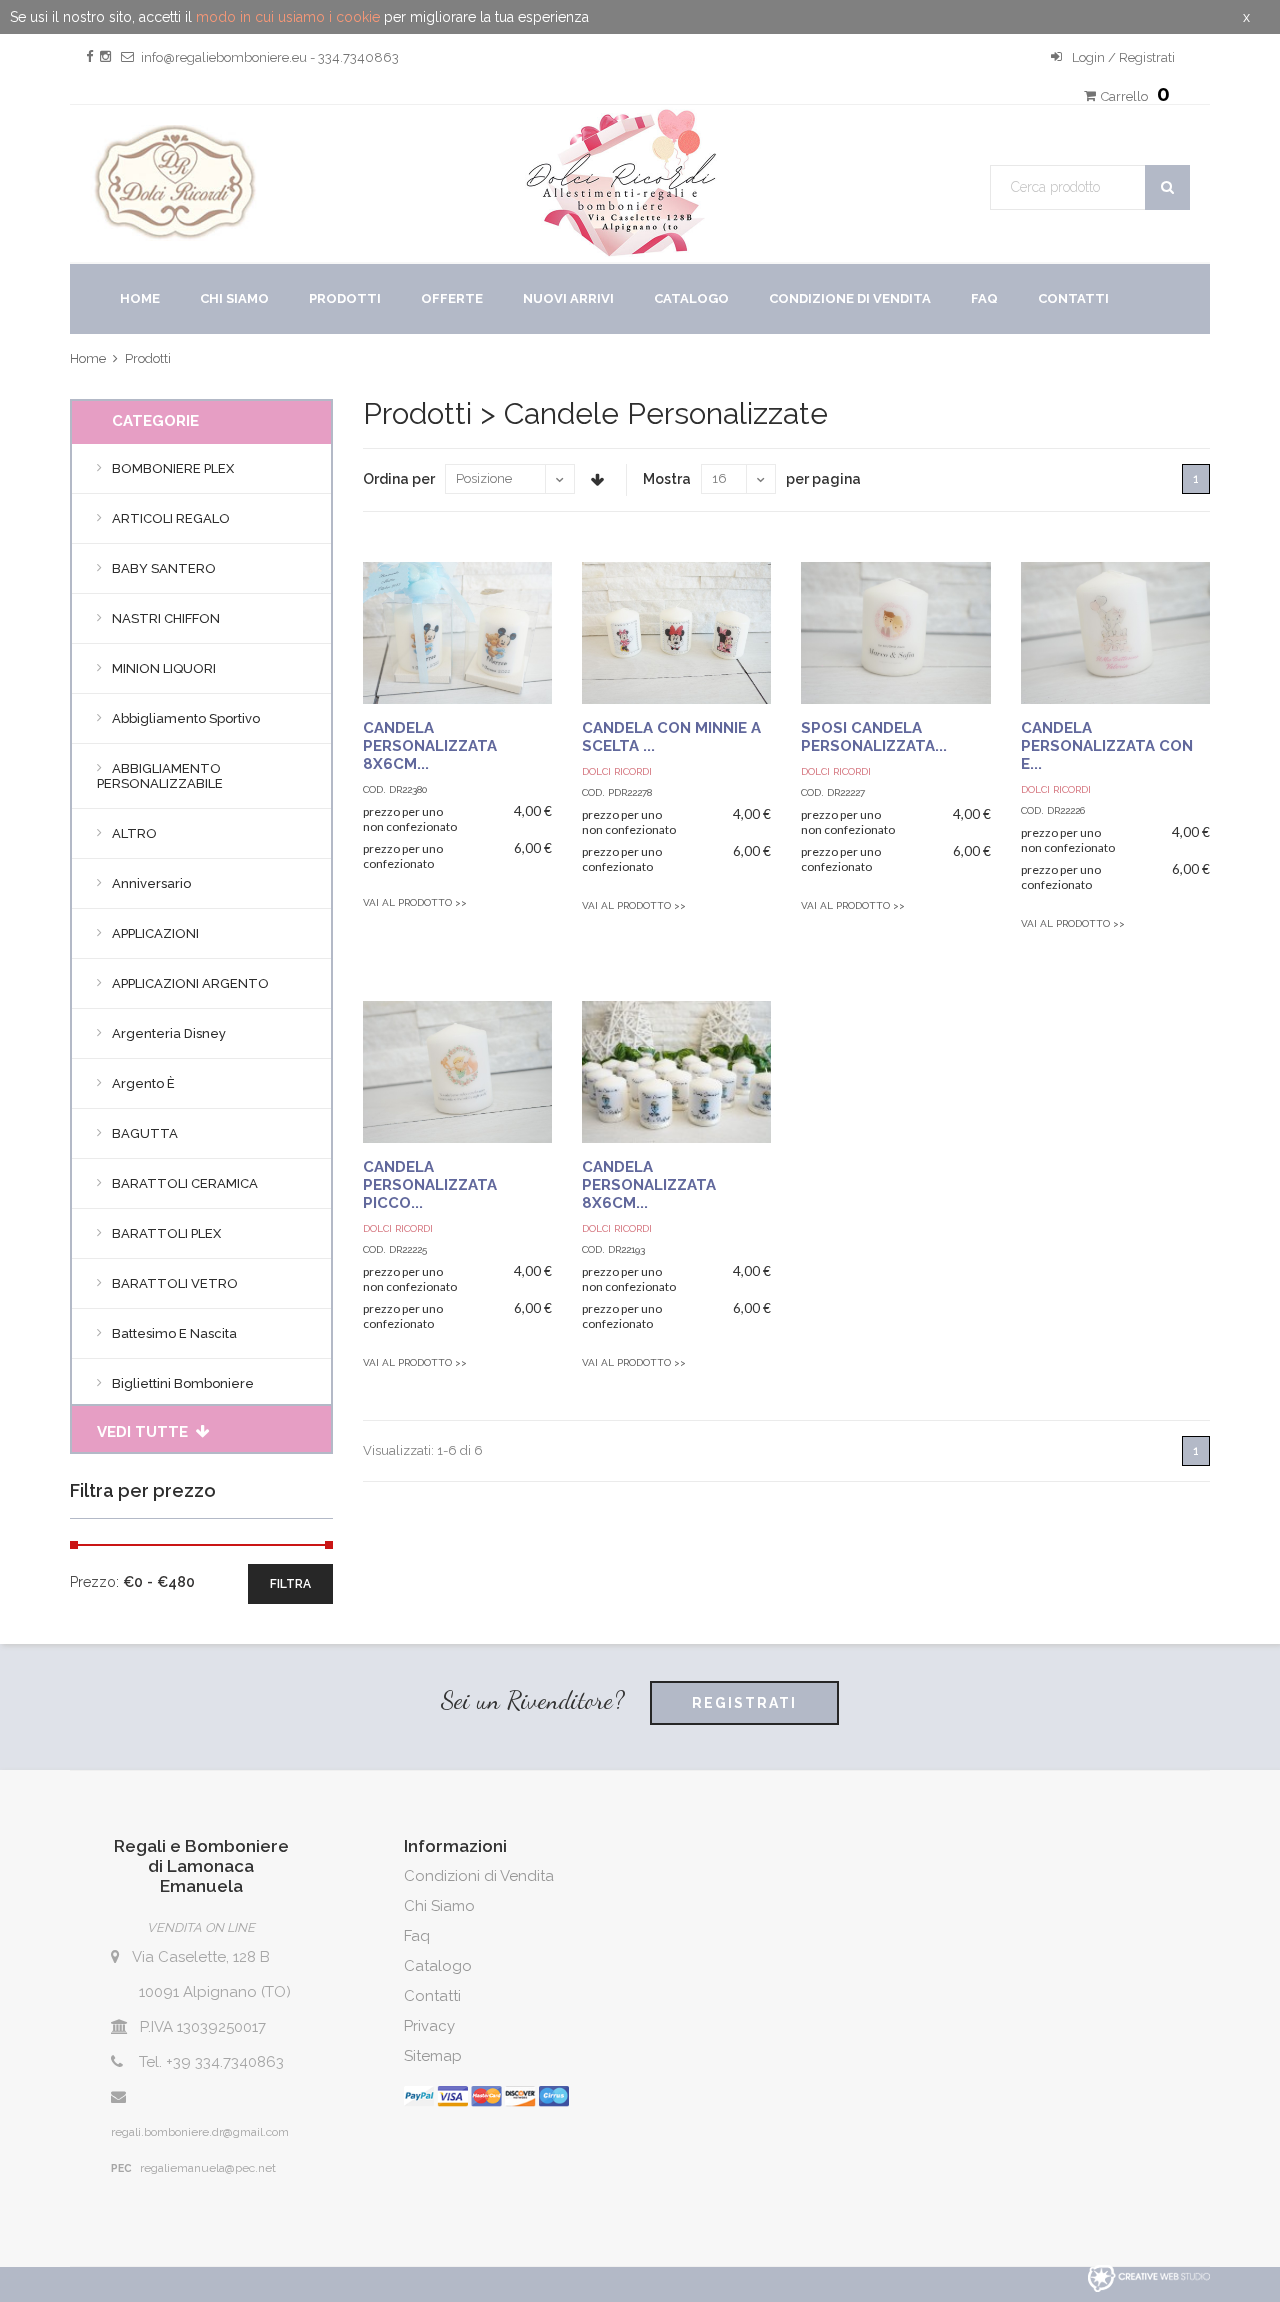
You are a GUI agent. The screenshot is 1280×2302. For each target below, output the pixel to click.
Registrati (744, 1703)
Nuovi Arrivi (568, 298)
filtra (290, 1584)
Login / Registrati (1122, 57)
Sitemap (433, 2056)
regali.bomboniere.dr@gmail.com (200, 2132)
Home (140, 298)
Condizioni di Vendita (479, 1876)
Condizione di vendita (850, 298)
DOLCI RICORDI (617, 771)
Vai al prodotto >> (415, 902)
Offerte (452, 298)
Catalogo (691, 298)
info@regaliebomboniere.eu (224, 57)
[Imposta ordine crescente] (597, 480)
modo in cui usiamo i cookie (288, 17)
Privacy (429, 2026)
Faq (984, 298)
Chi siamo (234, 298)
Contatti (1073, 298)
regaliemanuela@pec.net (208, 2168)
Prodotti (345, 298)
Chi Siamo (439, 1906)
